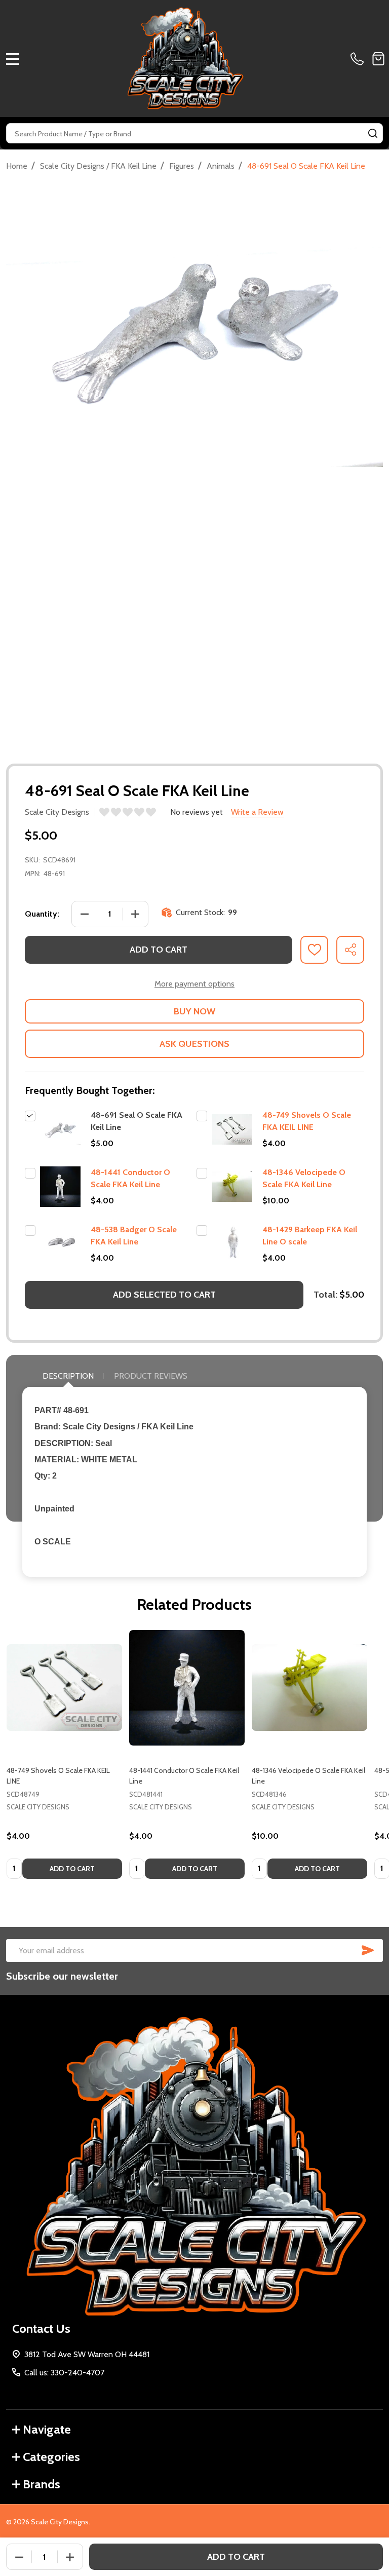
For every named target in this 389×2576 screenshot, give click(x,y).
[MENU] (13, 59)
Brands (42, 2484)
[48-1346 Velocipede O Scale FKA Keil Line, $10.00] (309, 1688)
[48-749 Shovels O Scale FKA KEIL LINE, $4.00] (64, 1688)
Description (68, 1376)
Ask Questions (194, 1044)
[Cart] (378, 59)
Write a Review (257, 812)
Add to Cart (159, 950)
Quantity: (42, 914)
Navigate (47, 2429)
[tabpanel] (64, 1757)
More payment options (194, 984)
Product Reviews (151, 1376)
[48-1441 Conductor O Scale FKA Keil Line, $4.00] (187, 1688)
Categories (51, 2457)
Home (17, 166)
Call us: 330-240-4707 (64, 2373)
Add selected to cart (164, 1295)
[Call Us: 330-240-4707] (359, 59)
